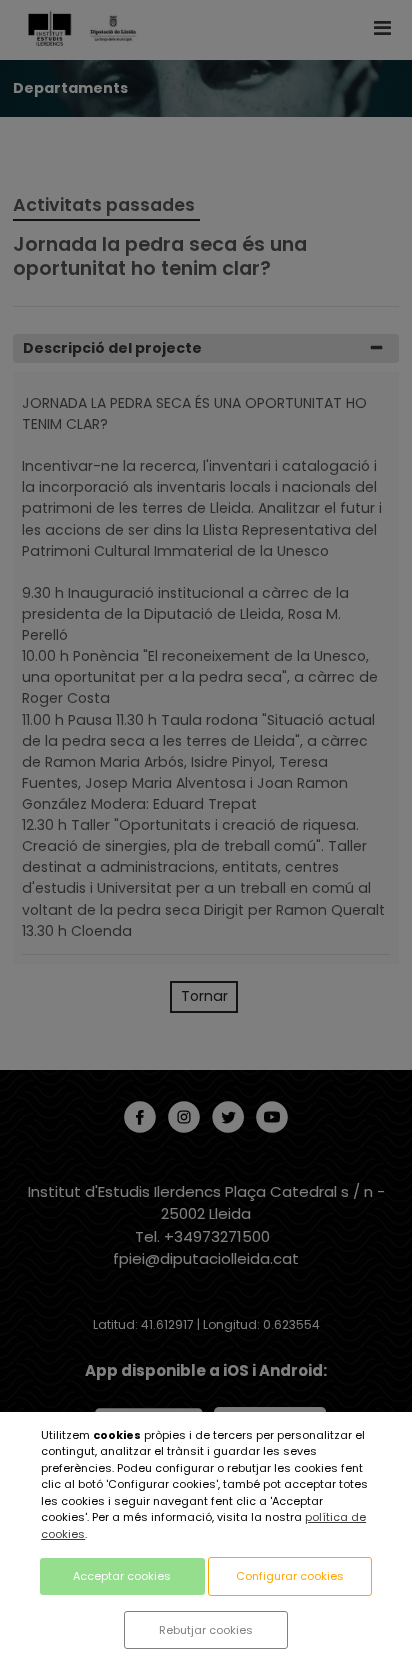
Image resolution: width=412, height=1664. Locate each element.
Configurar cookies (290, 1576)
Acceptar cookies (122, 1576)
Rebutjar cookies (206, 1630)
